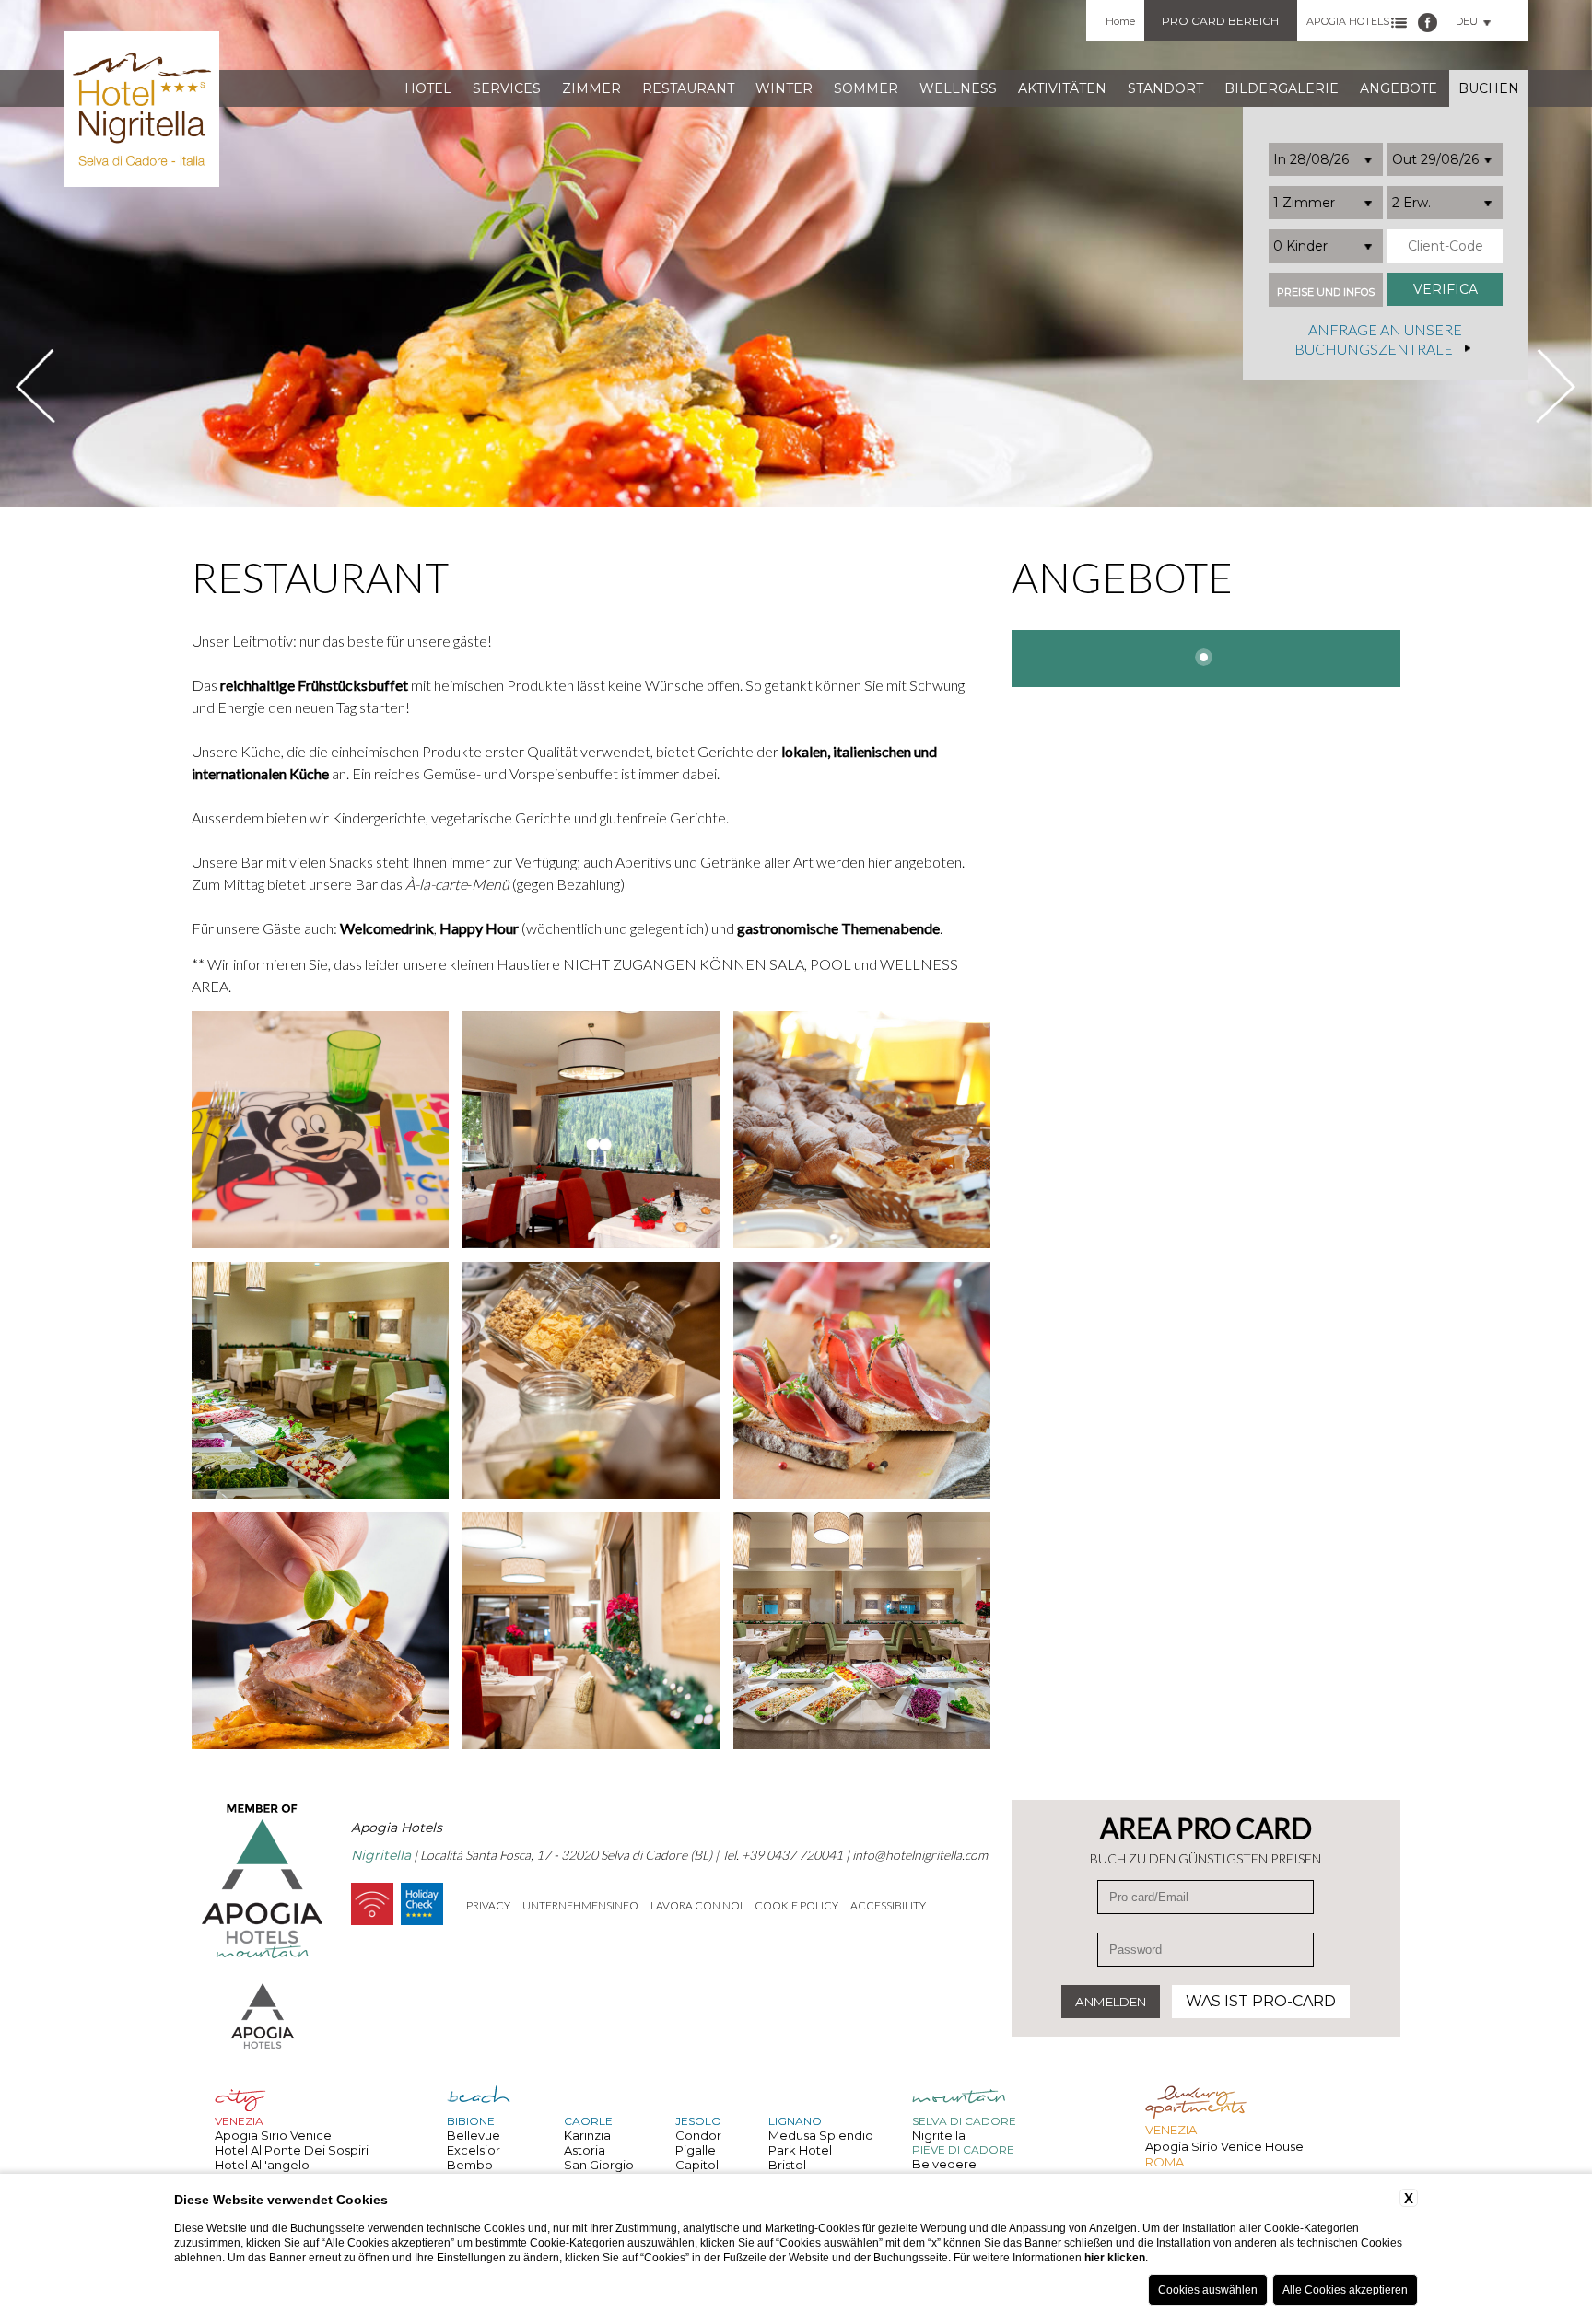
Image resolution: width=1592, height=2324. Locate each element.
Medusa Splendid (821, 2135)
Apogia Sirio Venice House (1224, 2146)
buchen (1489, 88)
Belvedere (944, 2164)
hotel (428, 88)
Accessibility (888, 1905)
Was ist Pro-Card (1261, 2001)
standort (1165, 88)
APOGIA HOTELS (1348, 21)
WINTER (784, 88)
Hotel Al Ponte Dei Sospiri (292, 2150)
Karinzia (587, 2135)
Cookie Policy (796, 1905)
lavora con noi (696, 1905)
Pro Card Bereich (1220, 21)
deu (1467, 21)
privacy (488, 1905)
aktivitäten (1062, 88)
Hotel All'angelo (262, 2165)
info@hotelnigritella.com (920, 1855)
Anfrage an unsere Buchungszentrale (1378, 340)
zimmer (591, 88)
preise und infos (1326, 292)
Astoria (585, 2150)
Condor (698, 2135)
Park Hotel (800, 2150)
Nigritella (939, 2135)
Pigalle (696, 2150)
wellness (958, 88)
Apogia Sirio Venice (273, 2135)
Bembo (470, 2165)
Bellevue (474, 2135)
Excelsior (474, 2150)
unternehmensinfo (580, 1905)
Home (1120, 21)
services (507, 88)
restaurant (688, 88)
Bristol (787, 2165)
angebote (1399, 88)
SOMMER (866, 88)
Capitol (697, 2165)
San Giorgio (599, 2165)
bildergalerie (1282, 88)
